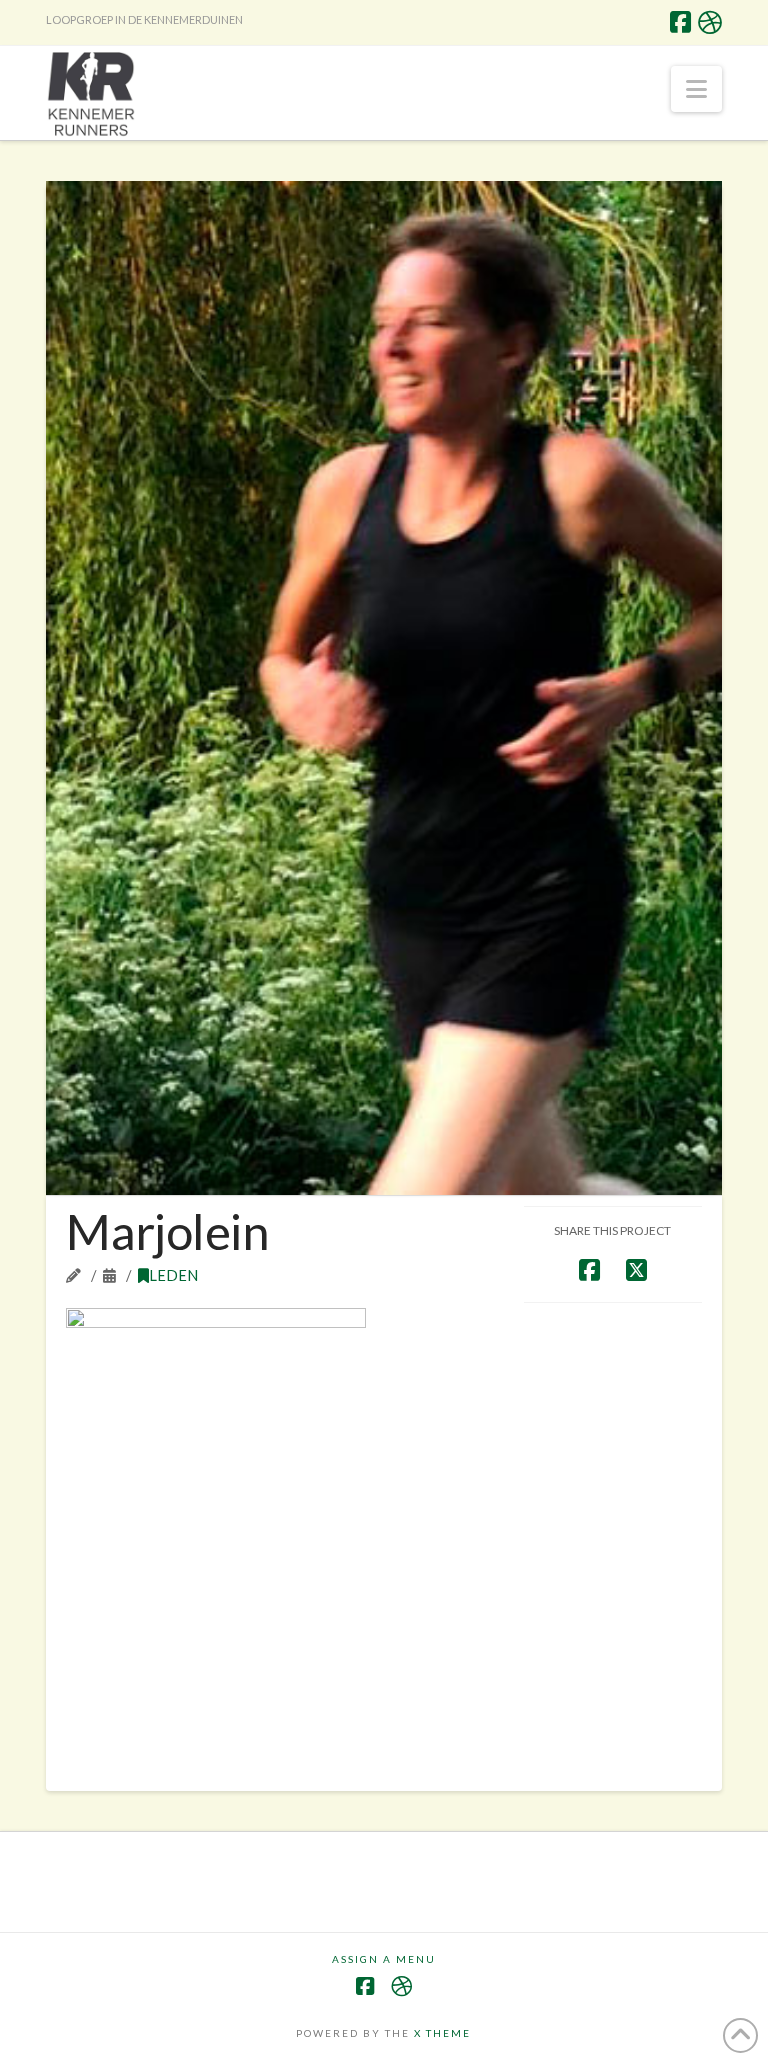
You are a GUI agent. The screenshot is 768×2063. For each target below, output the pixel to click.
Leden (173, 1275)
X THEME (442, 2033)
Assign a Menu (384, 1959)
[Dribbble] (710, 22)
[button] (696, 89)
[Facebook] (680, 22)
